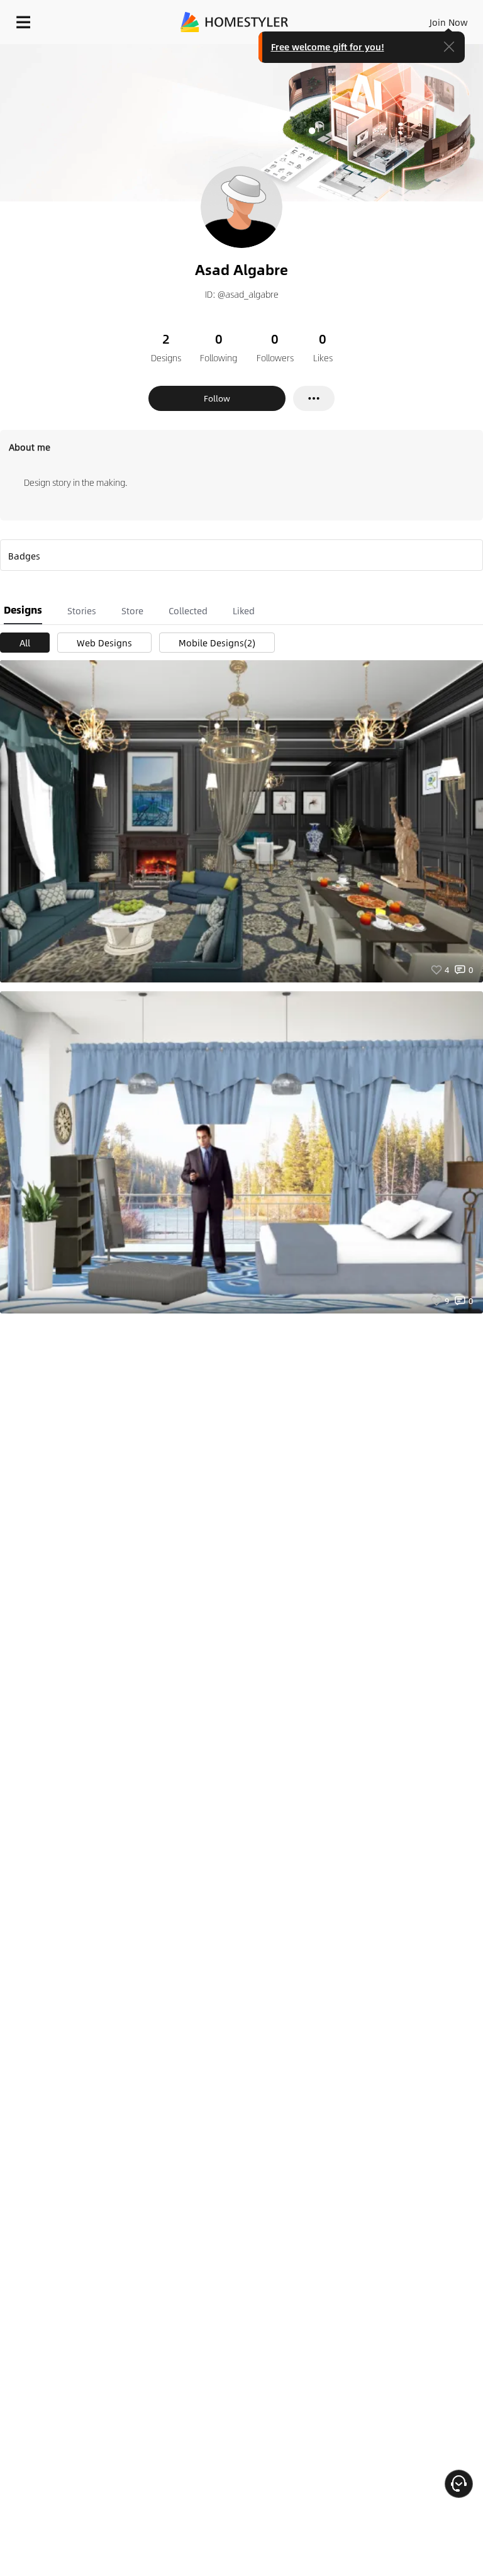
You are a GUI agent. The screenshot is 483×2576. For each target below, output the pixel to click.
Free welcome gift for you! (328, 47)
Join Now (449, 22)
